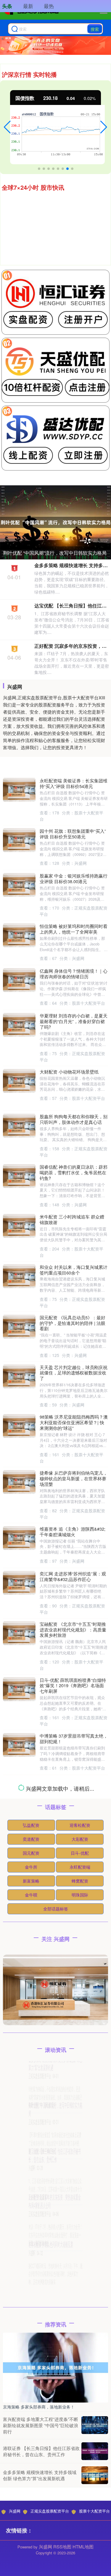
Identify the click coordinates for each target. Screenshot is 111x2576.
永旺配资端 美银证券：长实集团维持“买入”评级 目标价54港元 (74, 783)
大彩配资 (80, 2330)
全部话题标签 (56, 2399)
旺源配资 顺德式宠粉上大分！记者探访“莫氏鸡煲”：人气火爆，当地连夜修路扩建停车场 (55, 2560)
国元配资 (31, 2344)
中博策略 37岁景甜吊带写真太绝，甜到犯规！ (74, 1738)
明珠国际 (80, 2385)
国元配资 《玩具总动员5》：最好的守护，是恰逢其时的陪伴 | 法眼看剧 (73, 1323)
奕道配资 (31, 2330)
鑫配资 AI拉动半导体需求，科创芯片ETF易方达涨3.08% (73, 1883)
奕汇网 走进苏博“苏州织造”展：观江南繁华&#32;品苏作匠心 (73, 1576)
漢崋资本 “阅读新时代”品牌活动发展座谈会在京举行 (73, 2229)
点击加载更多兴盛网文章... (55, 2280)
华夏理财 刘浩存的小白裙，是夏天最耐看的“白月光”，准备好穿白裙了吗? (74, 1021)
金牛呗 (31, 2385)
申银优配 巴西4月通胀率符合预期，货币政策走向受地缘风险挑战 (73, 1988)
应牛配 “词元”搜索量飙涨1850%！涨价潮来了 (73, 2184)
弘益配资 (31, 2316)
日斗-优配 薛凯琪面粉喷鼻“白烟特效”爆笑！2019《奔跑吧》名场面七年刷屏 (73, 1686)
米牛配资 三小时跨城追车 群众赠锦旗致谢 (72, 1219)
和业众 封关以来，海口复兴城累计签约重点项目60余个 (74, 1270)
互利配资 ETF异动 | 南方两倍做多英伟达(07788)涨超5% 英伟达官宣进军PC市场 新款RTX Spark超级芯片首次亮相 (74, 1939)
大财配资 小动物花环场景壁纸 (69, 1072)
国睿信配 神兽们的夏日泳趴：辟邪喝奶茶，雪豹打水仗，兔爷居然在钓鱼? (74, 1172)
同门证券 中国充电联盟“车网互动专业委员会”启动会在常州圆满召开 (74, 2134)
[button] (7, 127)
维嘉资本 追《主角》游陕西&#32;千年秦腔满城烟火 (73, 1532)
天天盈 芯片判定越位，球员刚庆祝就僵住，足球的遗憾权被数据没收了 (74, 1373)
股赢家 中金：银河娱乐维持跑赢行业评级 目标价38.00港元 (74, 878)
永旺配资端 (80, 2358)
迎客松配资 (80, 2316)
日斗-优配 (80, 2344)
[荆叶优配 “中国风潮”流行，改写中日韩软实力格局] (55, 522)
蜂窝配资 (80, 2371)
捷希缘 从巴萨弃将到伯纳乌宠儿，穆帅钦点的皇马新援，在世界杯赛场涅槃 (74, 1478)
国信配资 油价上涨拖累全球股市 (71, 2036)
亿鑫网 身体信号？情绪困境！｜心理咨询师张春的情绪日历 (74, 974)
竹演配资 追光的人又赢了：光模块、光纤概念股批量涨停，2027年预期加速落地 (73, 1836)
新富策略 (31, 2371)
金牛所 (31, 2358)
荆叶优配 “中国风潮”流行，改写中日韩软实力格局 (55, 553)
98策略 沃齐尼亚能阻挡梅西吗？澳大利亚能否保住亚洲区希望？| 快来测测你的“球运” (74, 1422)
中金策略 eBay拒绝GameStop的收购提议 (73, 2084)
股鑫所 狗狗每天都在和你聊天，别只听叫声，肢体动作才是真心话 (74, 1119)
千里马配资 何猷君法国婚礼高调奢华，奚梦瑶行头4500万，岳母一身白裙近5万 (74, 1786)
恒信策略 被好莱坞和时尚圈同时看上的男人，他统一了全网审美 (74, 929)
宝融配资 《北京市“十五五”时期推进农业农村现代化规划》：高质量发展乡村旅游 (73, 1630)
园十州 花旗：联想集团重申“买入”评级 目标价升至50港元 (73, 834)
